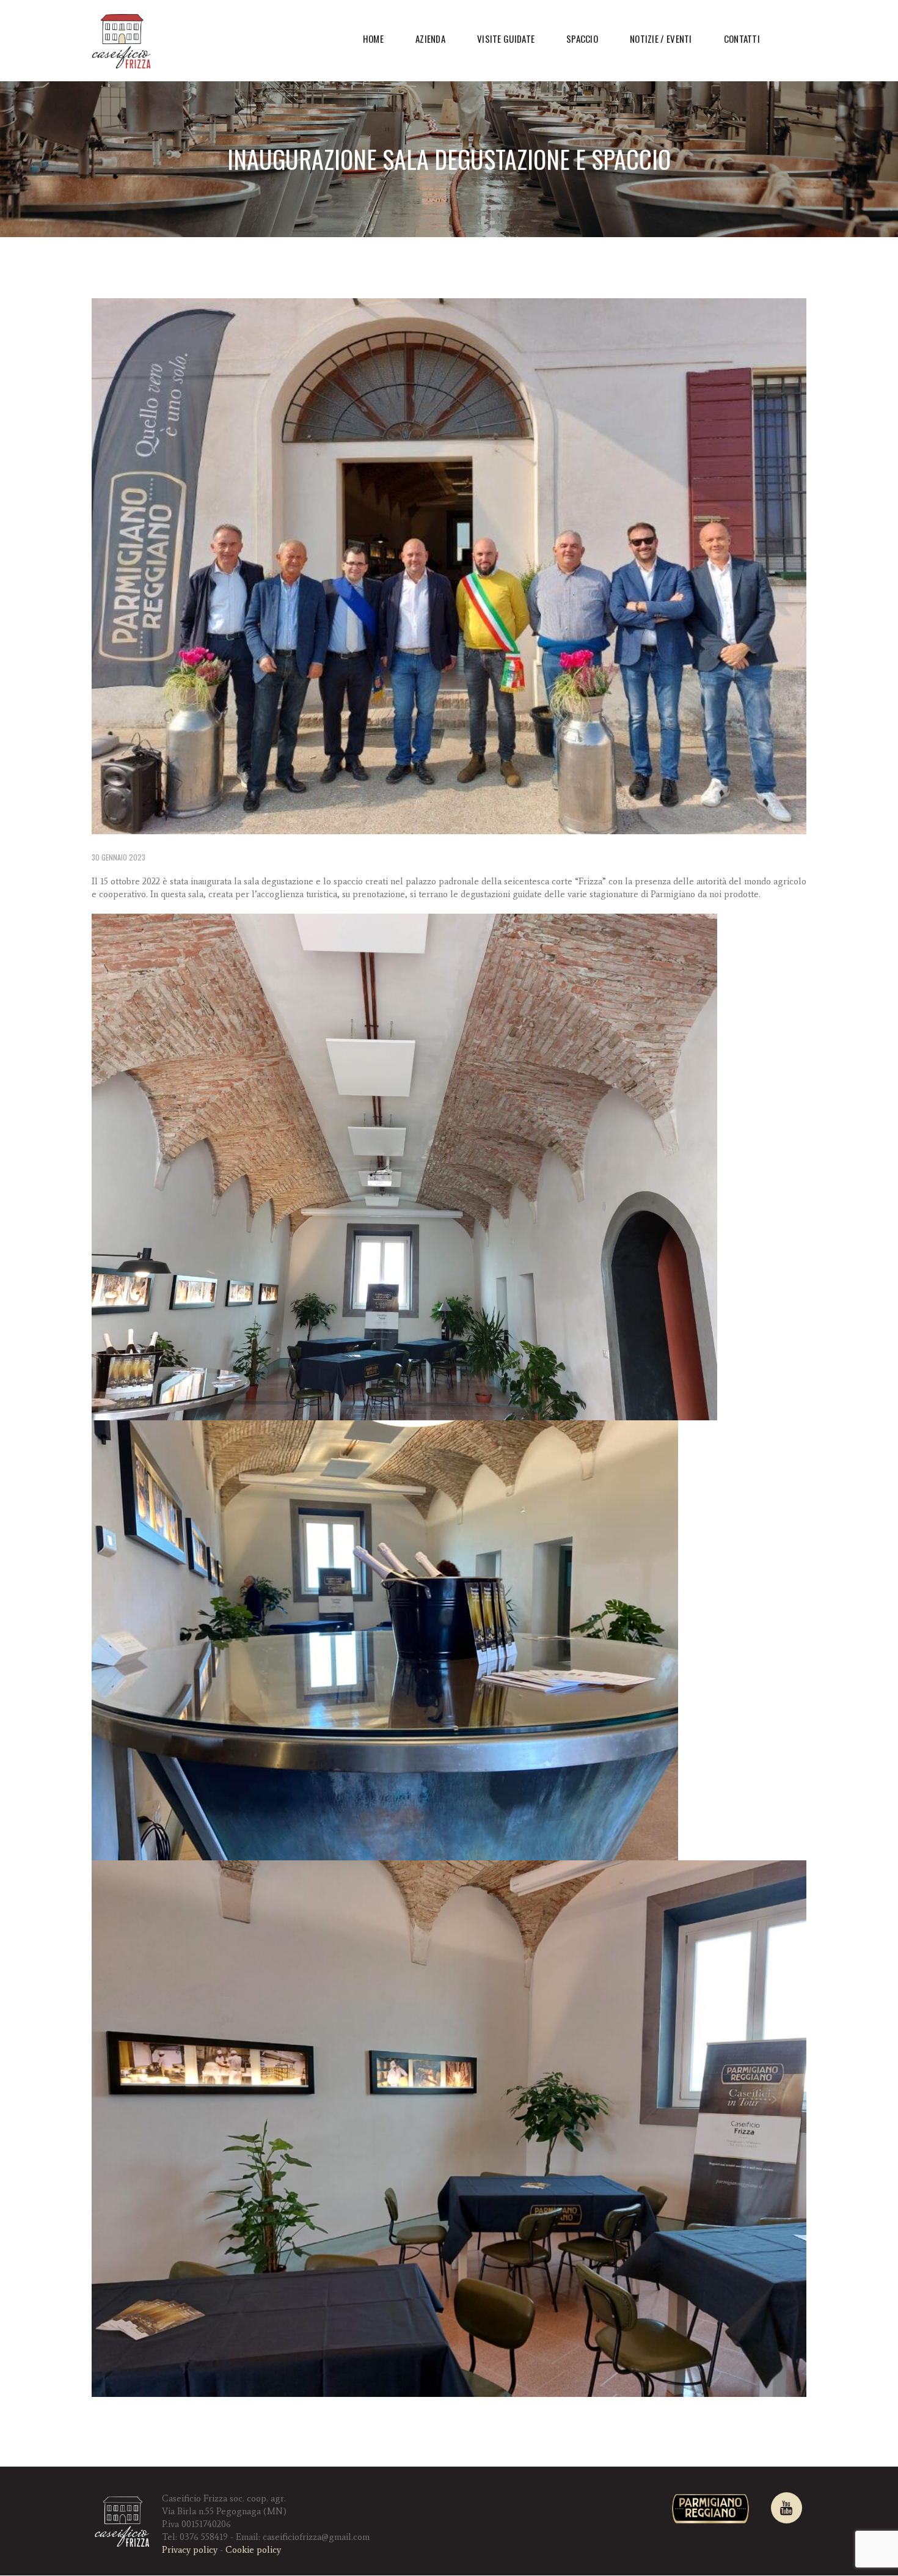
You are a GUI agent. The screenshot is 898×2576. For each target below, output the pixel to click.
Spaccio (582, 39)
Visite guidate (506, 39)
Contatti (742, 39)
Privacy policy (190, 2550)
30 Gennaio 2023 (119, 857)
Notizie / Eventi (661, 39)
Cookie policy (253, 2550)
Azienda (430, 39)
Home (373, 39)
